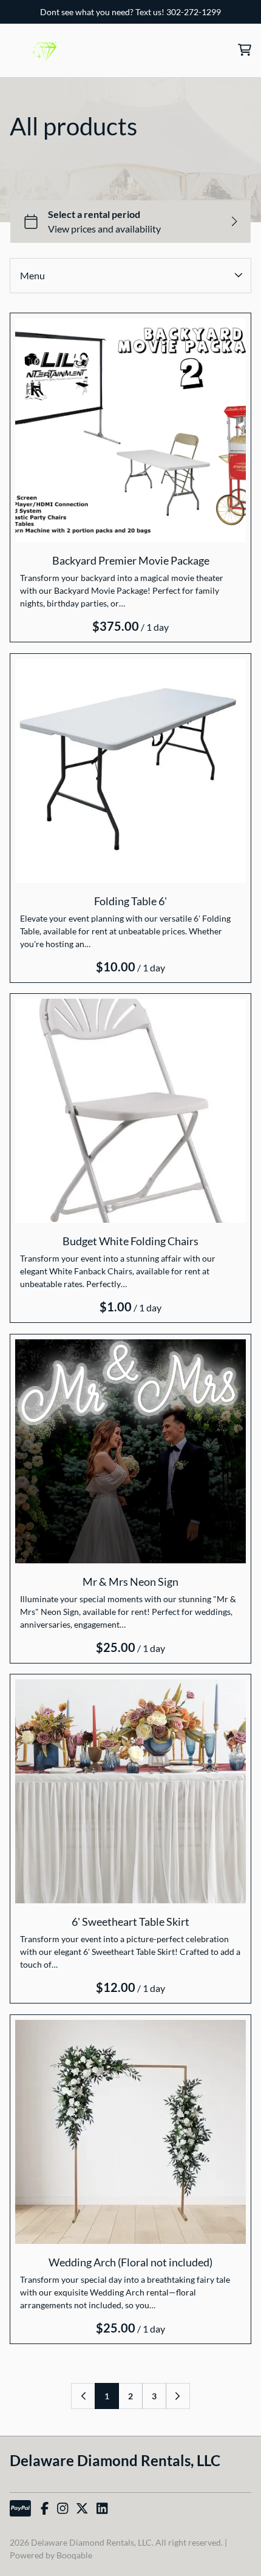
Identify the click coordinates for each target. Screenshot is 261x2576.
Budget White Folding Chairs (130, 1241)
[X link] (82, 2509)
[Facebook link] (45, 2509)
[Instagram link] (63, 2509)
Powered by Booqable (51, 2555)
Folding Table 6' (130, 900)
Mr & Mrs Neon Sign (130, 1581)
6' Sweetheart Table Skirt (130, 1922)
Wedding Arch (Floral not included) (130, 2262)
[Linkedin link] (102, 2509)
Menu (32, 275)
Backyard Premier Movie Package (131, 560)
